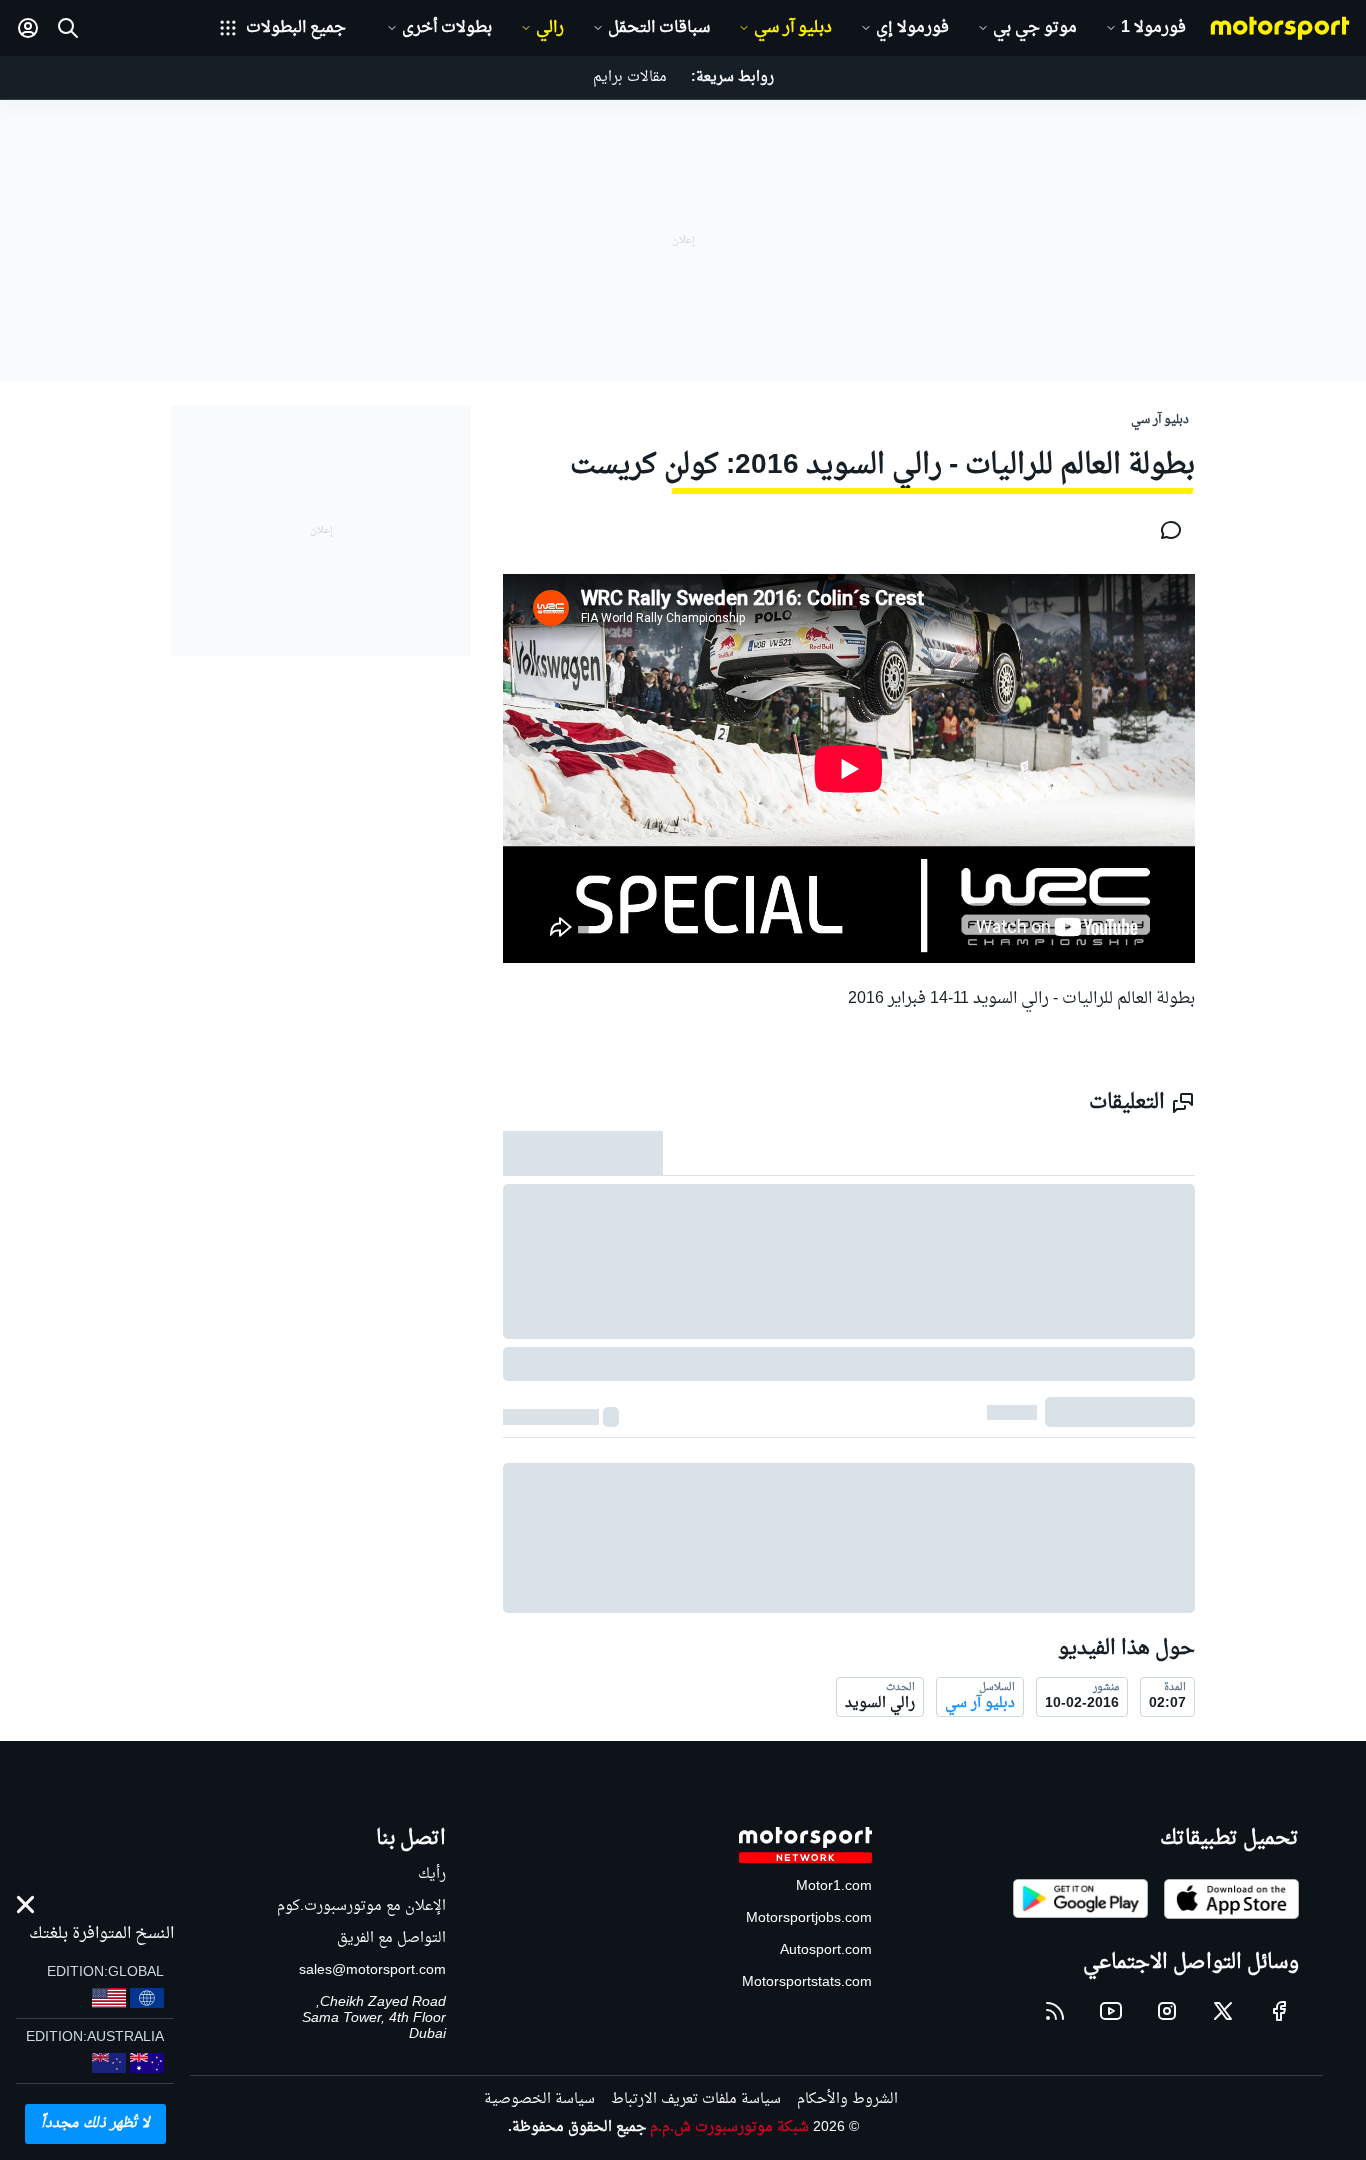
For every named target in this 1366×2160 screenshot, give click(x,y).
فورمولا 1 (1153, 28)
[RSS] (1055, 2011)
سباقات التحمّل (659, 28)
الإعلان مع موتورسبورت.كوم (361, 1906)
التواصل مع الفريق (391, 1938)
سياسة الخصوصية (539, 2099)
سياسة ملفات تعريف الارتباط (696, 2099)
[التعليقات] (1165, 530)
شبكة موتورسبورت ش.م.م (729, 2127)
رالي (550, 28)
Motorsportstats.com (807, 1982)
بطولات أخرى (447, 28)
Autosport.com (826, 1950)
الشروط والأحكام (847, 2099)
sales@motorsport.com (372, 1970)
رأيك (432, 1874)
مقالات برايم (630, 77)
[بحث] (68, 28)
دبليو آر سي (793, 28)
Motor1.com (834, 1886)
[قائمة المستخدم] (28, 28)
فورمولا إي (912, 28)
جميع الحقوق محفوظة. (577, 2127)
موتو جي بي (1035, 28)
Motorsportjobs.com (809, 1918)
